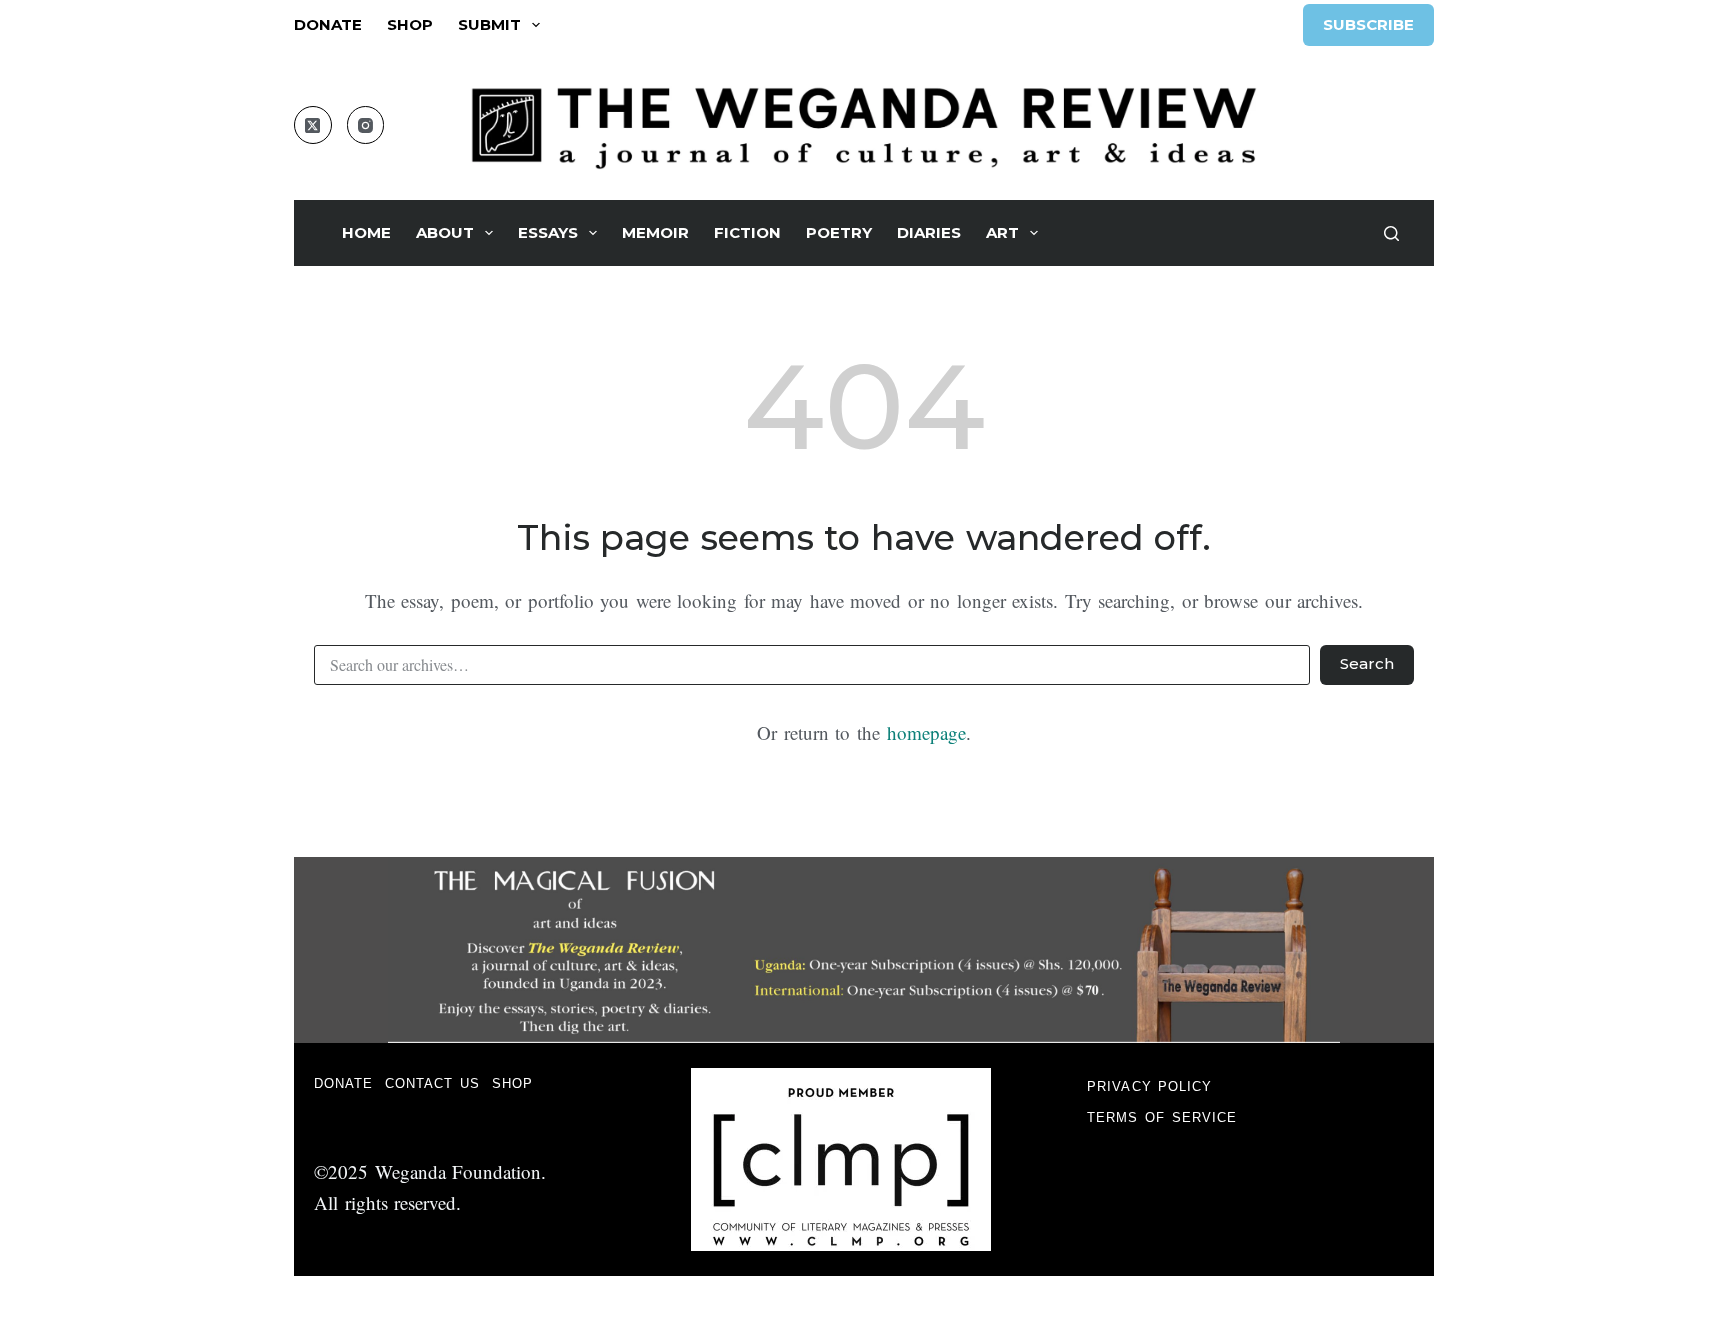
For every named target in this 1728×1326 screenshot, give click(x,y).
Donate (328, 24)
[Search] (1391, 233)
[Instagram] (366, 125)
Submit (489, 24)
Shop (410, 24)
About (445, 232)
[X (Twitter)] (313, 125)
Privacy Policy (1149, 1086)
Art (1002, 232)
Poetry (839, 232)
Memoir (655, 232)
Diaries (929, 232)
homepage (926, 732)
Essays (548, 232)
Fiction (747, 232)
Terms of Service (1162, 1117)
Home (366, 232)
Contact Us (432, 1083)
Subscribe (1368, 24)
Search (1367, 663)
